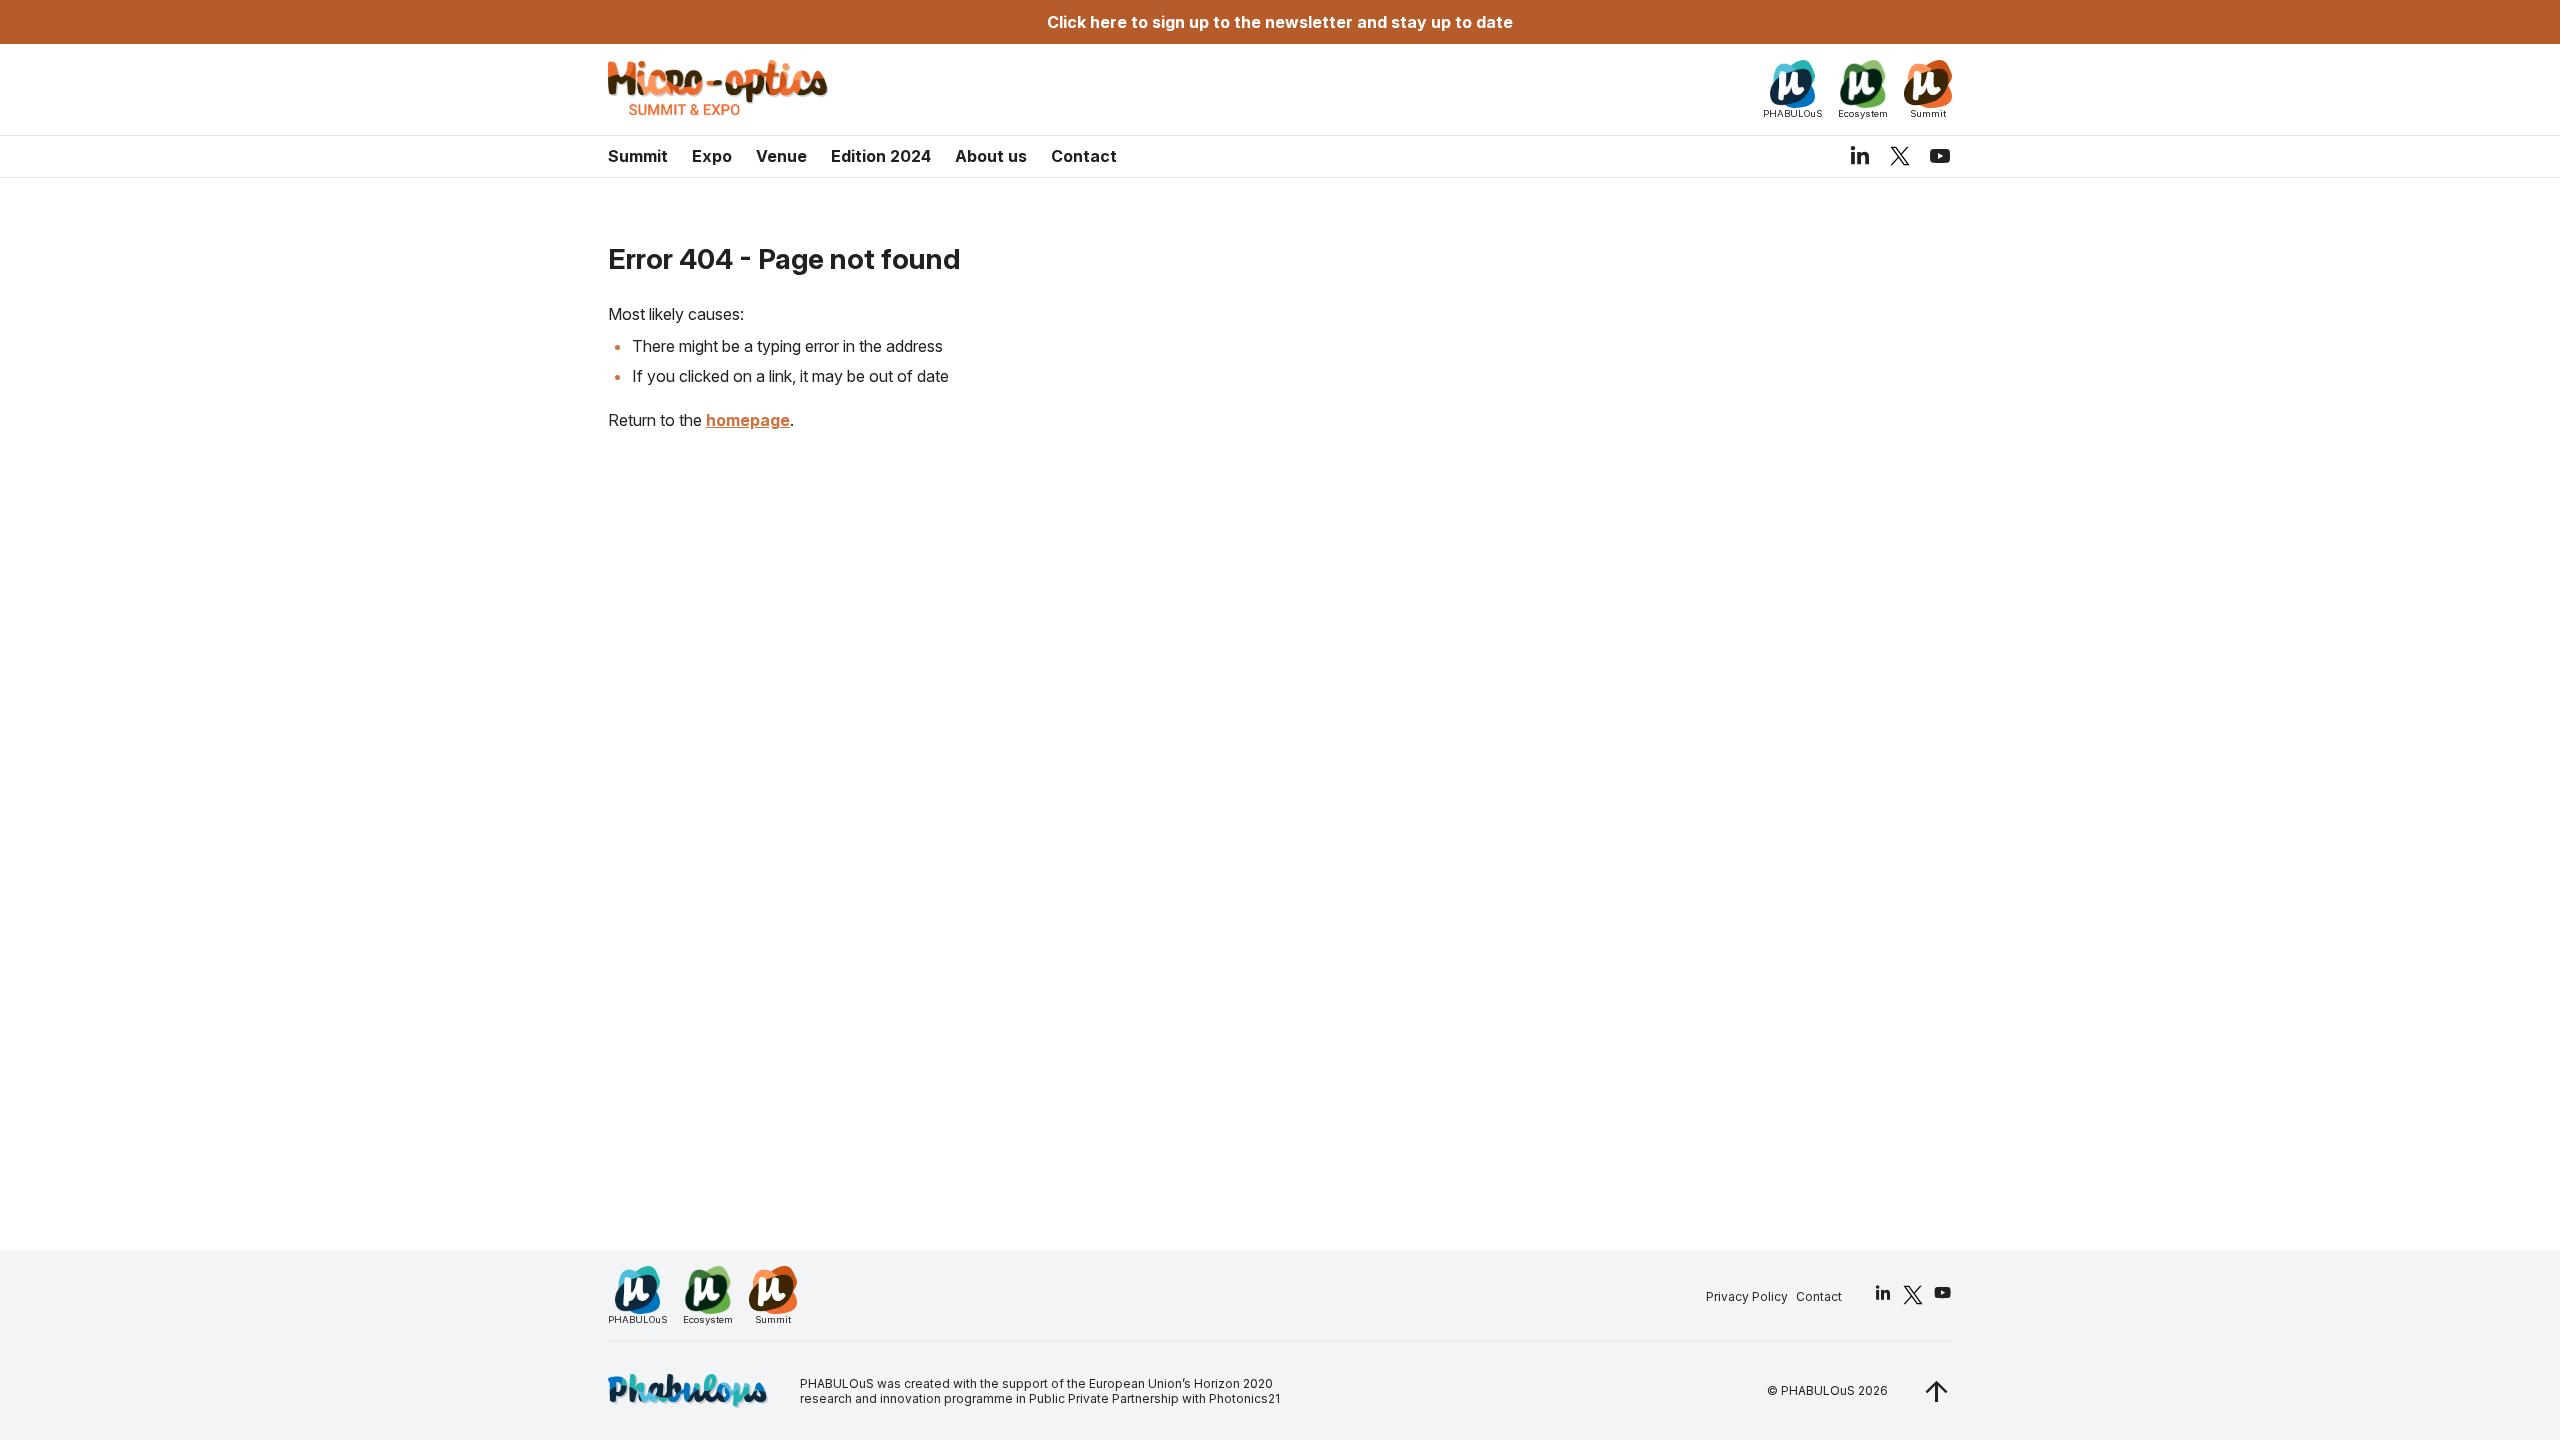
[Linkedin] (1860, 156)
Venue (781, 156)
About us (991, 156)
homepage (748, 420)
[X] (1900, 155)
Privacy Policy (1747, 1296)
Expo (712, 156)
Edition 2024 (881, 156)
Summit (638, 156)
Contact (1084, 156)
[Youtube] (1940, 156)
